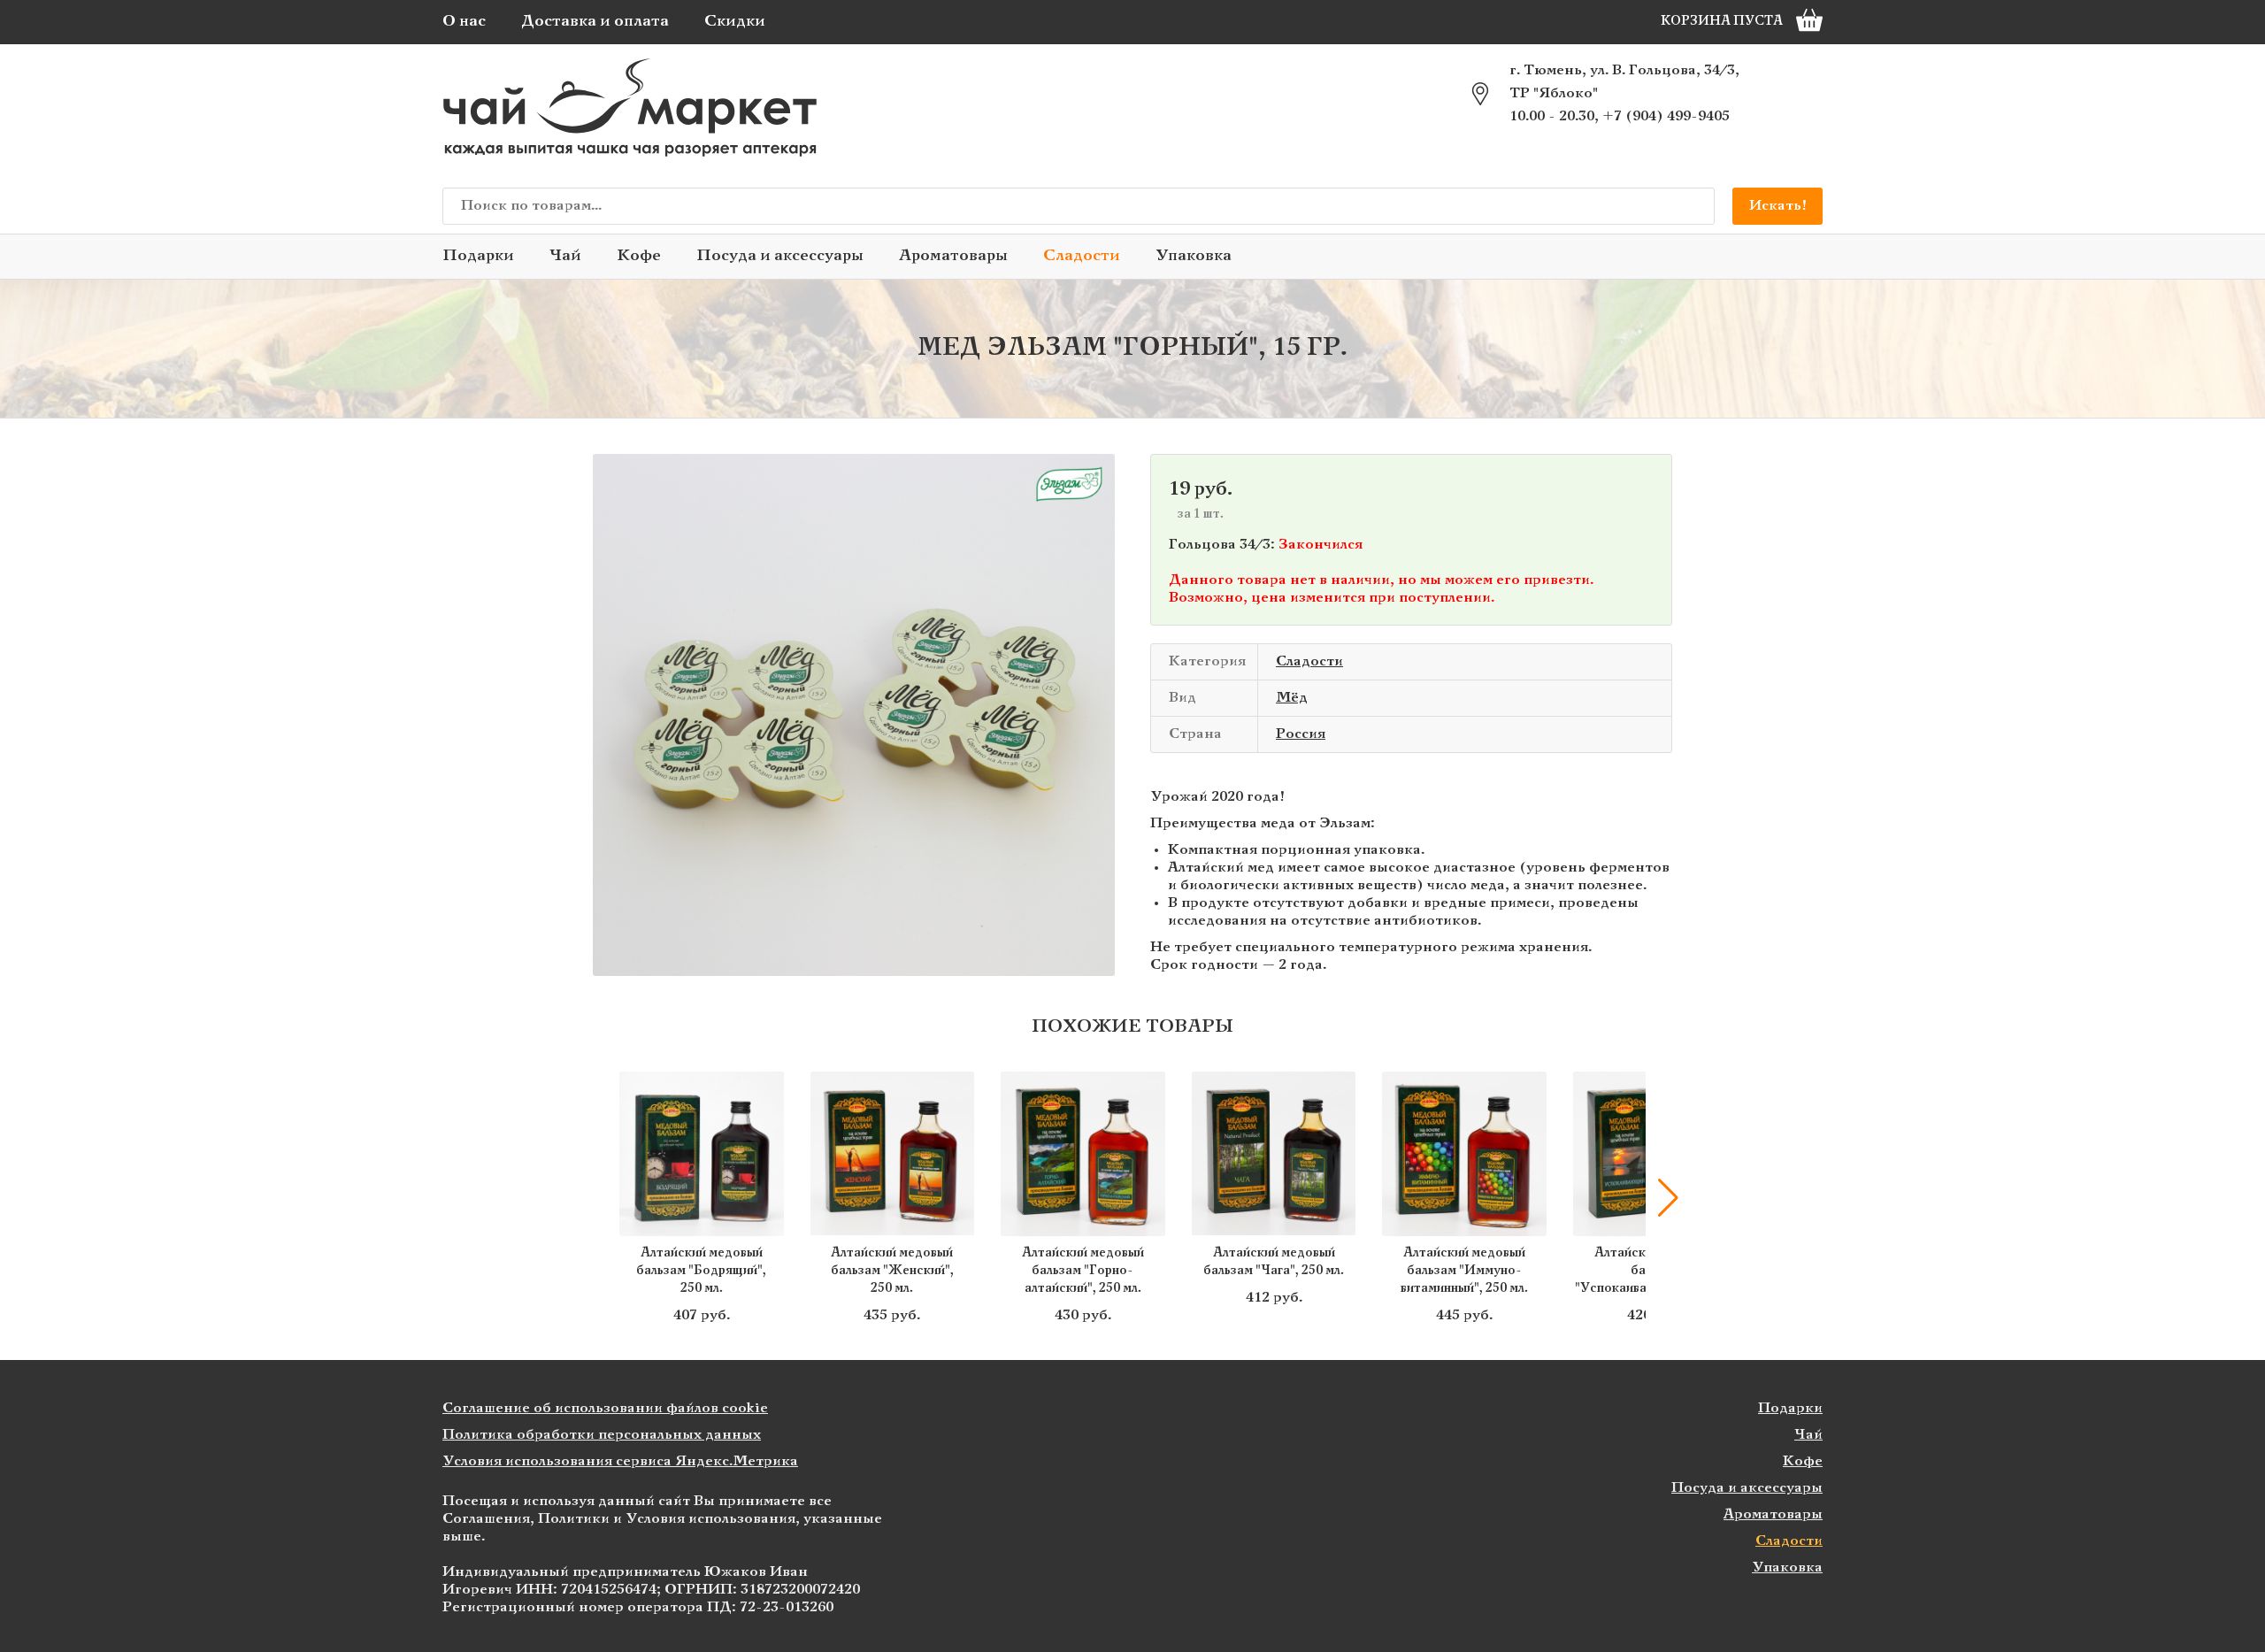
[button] (597, 1198)
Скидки (735, 22)
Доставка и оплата (595, 22)
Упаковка (1194, 256)
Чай (565, 256)
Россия (1301, 734)
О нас (464, 22)
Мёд (1292, 698)
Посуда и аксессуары (780, 256)
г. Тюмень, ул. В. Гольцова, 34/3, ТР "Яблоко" (1624, 82)
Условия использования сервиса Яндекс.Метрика (620, 1461)
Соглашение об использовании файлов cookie (605, 1408)
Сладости (1082, 256)
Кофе (639, 256)
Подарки (478, 256)
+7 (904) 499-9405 (1666, 116)
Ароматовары (953, 256)
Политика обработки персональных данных (602, 1435)
